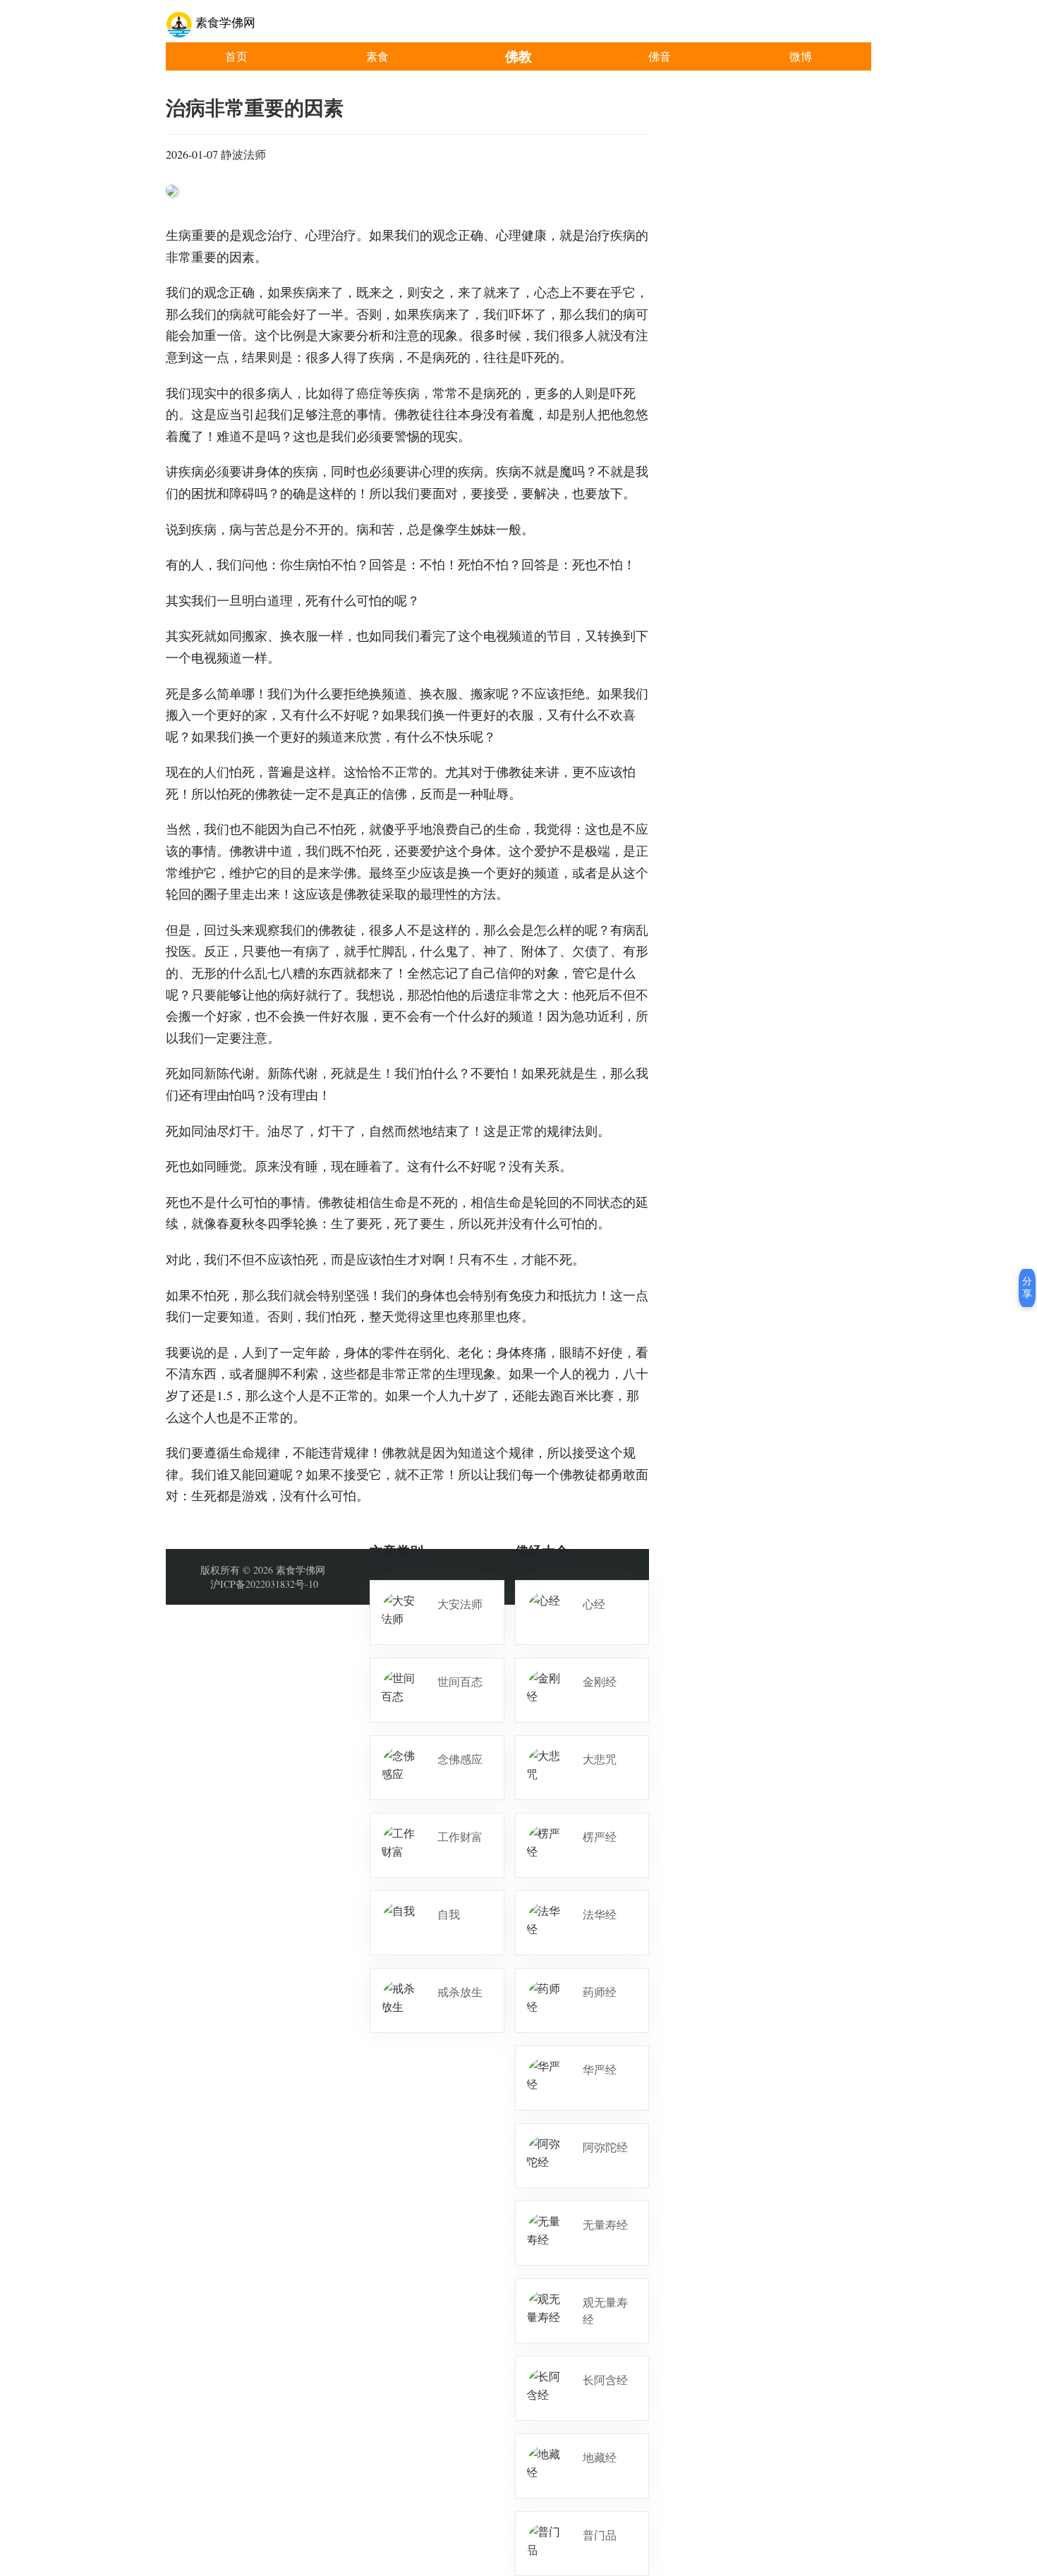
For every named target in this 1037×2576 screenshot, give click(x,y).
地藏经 (600, 2457)
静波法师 (243, 154)
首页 (236, 56)
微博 (801, 56)
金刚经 (600, 1681)
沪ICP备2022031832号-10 (264, 1584)
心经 (594, 1604)
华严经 (600, 2069)
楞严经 (600, 1836)
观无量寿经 (605, 2310)
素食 (377, 56)
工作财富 (460, 1836)
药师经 (600, 1992)
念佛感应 (460, 1759)
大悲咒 (600, 1759)
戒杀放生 (460, 1992)
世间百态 (460, 1681)
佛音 (660, 56)
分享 (1027, 1287)
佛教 (518, 56)
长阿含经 (605, 2380)
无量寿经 (605, 2224)
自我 (449, 1914)
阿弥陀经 (605, 2147)
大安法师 (460, 1604)
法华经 (600, 1914)
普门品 (600, 2535)
